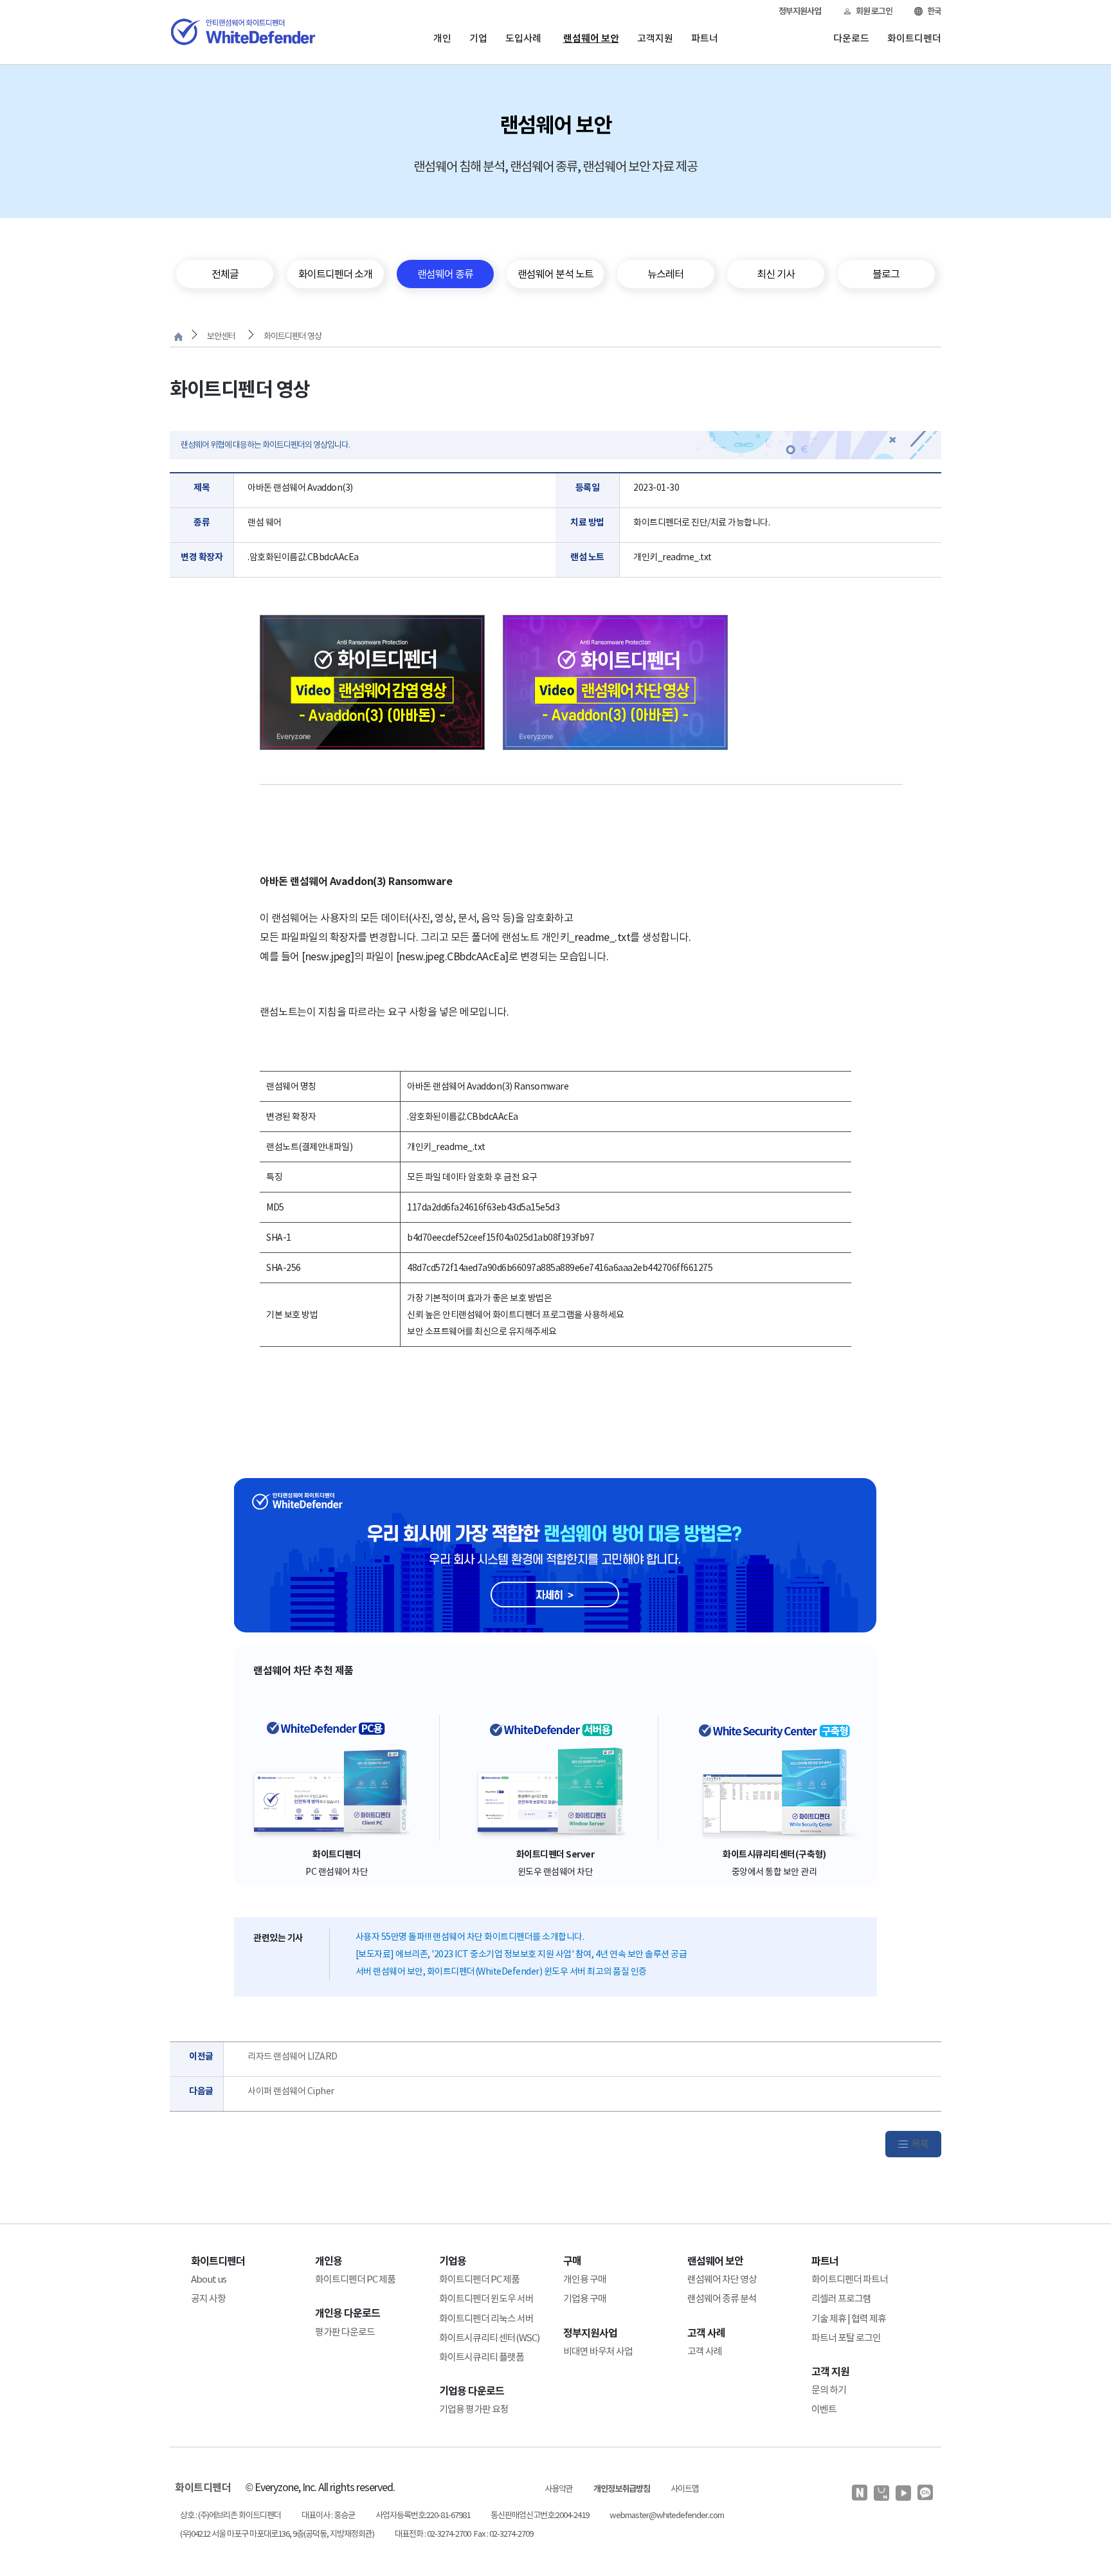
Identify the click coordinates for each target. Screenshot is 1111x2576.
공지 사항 (208, 2298)
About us (209, 2279)
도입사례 (523, 38)
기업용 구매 (585, 2298)
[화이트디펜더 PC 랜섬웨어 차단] (337, 1778)
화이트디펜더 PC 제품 (355, 2279)
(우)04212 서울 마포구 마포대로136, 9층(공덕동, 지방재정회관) (277, 2534)
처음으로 (178, 337)
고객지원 (655, 38)
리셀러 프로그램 (841, 2298)
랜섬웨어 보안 (591, 38)
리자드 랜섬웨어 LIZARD (293, 2056)
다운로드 (851, 38)
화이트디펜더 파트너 (850, 2279)
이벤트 (824, 2409)
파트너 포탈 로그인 (846, 2338)
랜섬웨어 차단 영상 (722, 2279)
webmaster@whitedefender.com (667, 2515)
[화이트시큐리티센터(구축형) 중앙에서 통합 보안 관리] (774, 1778)
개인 (442, 38)
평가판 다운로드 (345, 2332)
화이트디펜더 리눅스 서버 (486, 2318)
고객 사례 (705, 2351)
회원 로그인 (874, 11)
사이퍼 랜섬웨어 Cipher (291, 2091)
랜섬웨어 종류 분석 (722, 2298)
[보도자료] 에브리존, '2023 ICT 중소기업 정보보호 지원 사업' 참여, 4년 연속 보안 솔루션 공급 (521, 1954)
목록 (920, 2144)
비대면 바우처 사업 (598, 2351)
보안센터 (221, 336)
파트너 (705, 38)
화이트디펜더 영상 (293, 336)
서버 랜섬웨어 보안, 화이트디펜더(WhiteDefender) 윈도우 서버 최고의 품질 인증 (501, 1971)
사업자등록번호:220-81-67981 (423, 2515)
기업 (478, 38)
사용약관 (559, 2489)
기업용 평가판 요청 (474, 2409)
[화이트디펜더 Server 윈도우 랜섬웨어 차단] (555, 1778)
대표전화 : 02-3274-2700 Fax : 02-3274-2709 (464, 2534)
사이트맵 (685, 2489)
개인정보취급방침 (622, 2489)
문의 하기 (829, 2390)
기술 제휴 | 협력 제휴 (849, 2318)
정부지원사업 (800, 11)
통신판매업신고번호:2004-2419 (540, 2515)
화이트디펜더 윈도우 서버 (486, 2298)
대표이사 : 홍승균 (328, 2515)
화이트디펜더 (914, 38)
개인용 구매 (585, 2279)
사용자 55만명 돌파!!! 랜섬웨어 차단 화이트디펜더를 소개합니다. (470, 1937)
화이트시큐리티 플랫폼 (482, 2357)
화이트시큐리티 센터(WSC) (489, 2338)
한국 (934, 11)
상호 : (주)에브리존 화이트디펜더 (230, 2515)
